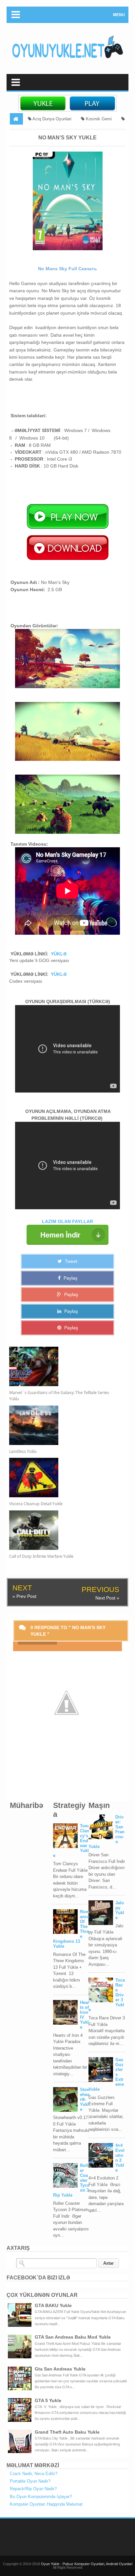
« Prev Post (24, 1596)
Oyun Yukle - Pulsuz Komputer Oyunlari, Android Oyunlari (87, 2564)
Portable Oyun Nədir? (30, 2481)
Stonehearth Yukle (85, 2099)
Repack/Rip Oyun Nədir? (33, 2489)
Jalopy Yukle (120, 1910)
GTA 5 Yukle (48, 2400)
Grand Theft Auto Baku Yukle (67, 2432)
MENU (119, 15)
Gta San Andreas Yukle (60, 2369)
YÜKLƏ (59, 954)
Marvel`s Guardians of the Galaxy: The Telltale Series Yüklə (59, 1396)
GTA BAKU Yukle (53, 2305)
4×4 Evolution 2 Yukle (120, 2158)
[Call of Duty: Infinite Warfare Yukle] (62, 1530)
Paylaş (70, 1278)
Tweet (70, 1261)
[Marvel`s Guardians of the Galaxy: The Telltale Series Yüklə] (62, 1366)
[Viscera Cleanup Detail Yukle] (62, 1478)
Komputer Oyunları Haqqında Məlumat (46, 2504)
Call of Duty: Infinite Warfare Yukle (41, 1556)
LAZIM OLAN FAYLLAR (67, 1221)
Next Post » (107, 1598)
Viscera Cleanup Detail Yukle (36, 1504)
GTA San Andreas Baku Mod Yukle (73, 2337)
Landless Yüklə (23, 1451)
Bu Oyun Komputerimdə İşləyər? (41, 2497)
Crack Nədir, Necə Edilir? (34, 2474)
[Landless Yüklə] (62, 1425)
